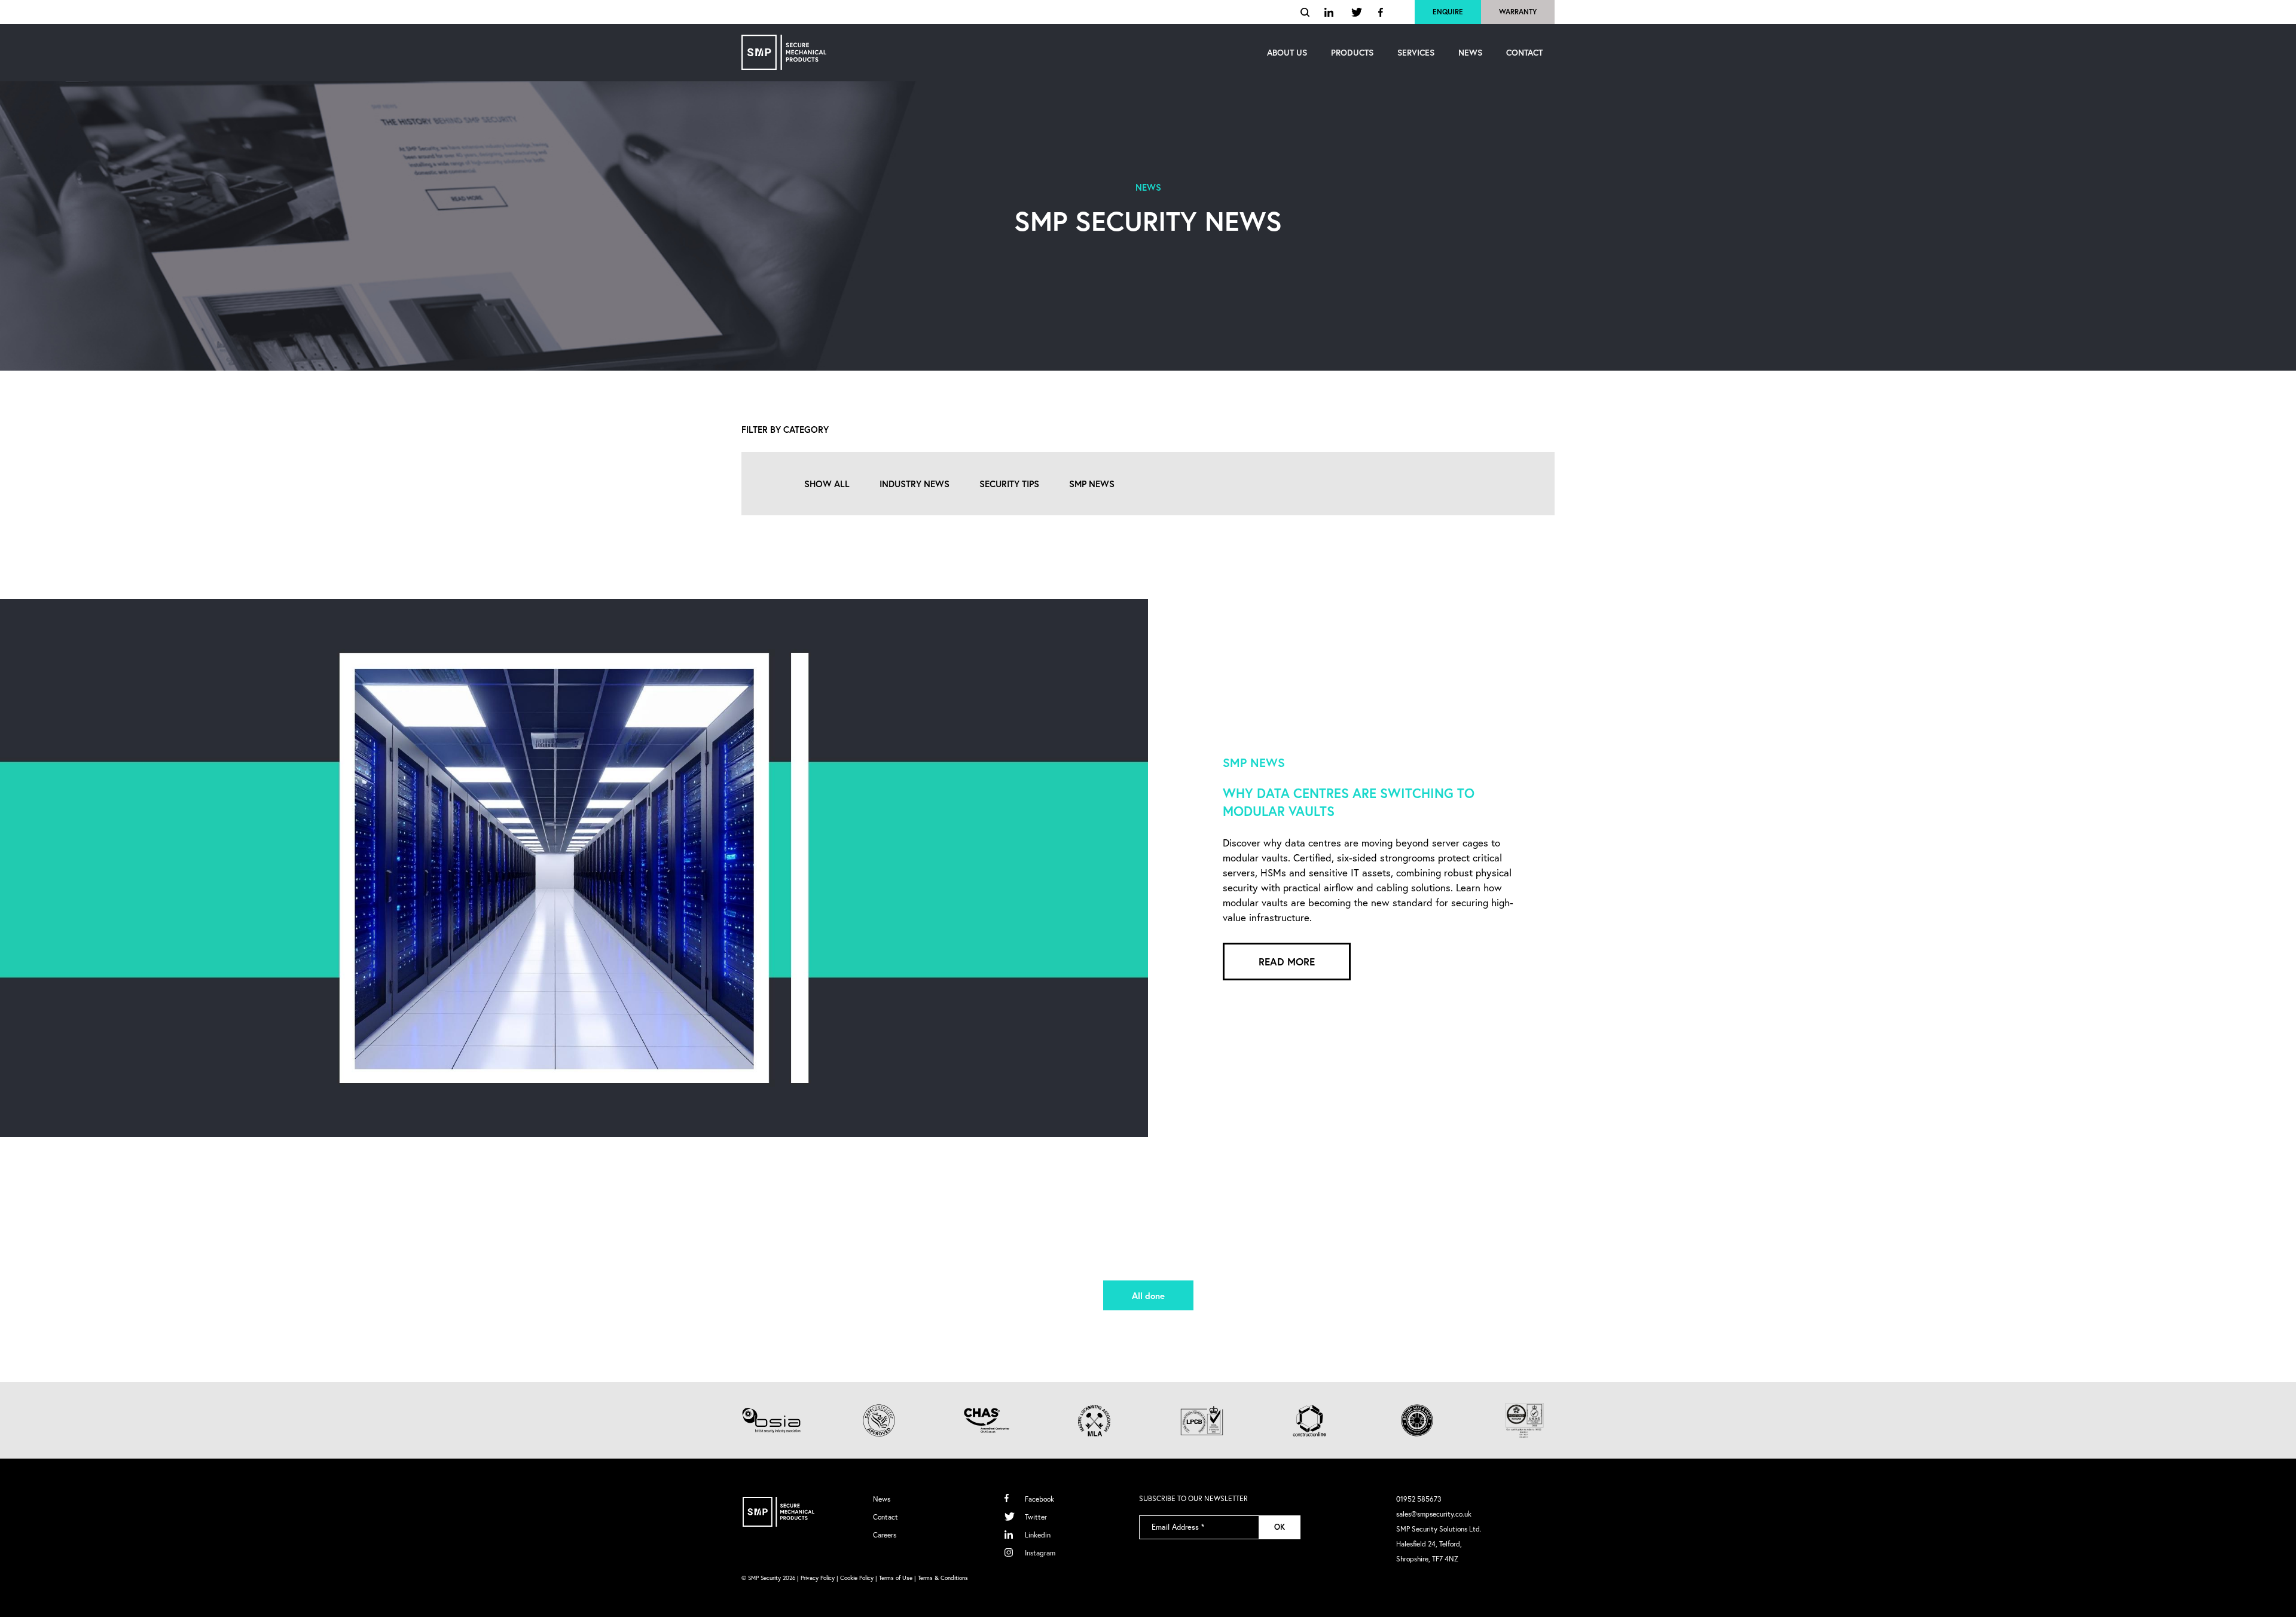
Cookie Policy (857, 1578)
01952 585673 (1419, 1499)
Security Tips (1009, 484)
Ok (1280, 1527)
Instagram (1040, 1553)
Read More (1287, 962)
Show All (827, 484)
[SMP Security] (784, 52)
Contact (886, 1517)
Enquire (1448, 12)
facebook (1381, 12)
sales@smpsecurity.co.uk (1434, 1514)
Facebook (1039, 1499)
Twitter (1036, 1517)
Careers (885, 1535)
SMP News (1092, 484)
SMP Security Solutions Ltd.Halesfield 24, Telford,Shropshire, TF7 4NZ (1439, 1544)
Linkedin (1038, 1535)
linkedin (1330, 12)
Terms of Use (896, 1578)
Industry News (915, 484)
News (882, 1499)
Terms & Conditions (943, 1578)
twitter (1357, 12)
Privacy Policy (818, 1578)
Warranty (1518, 12)
